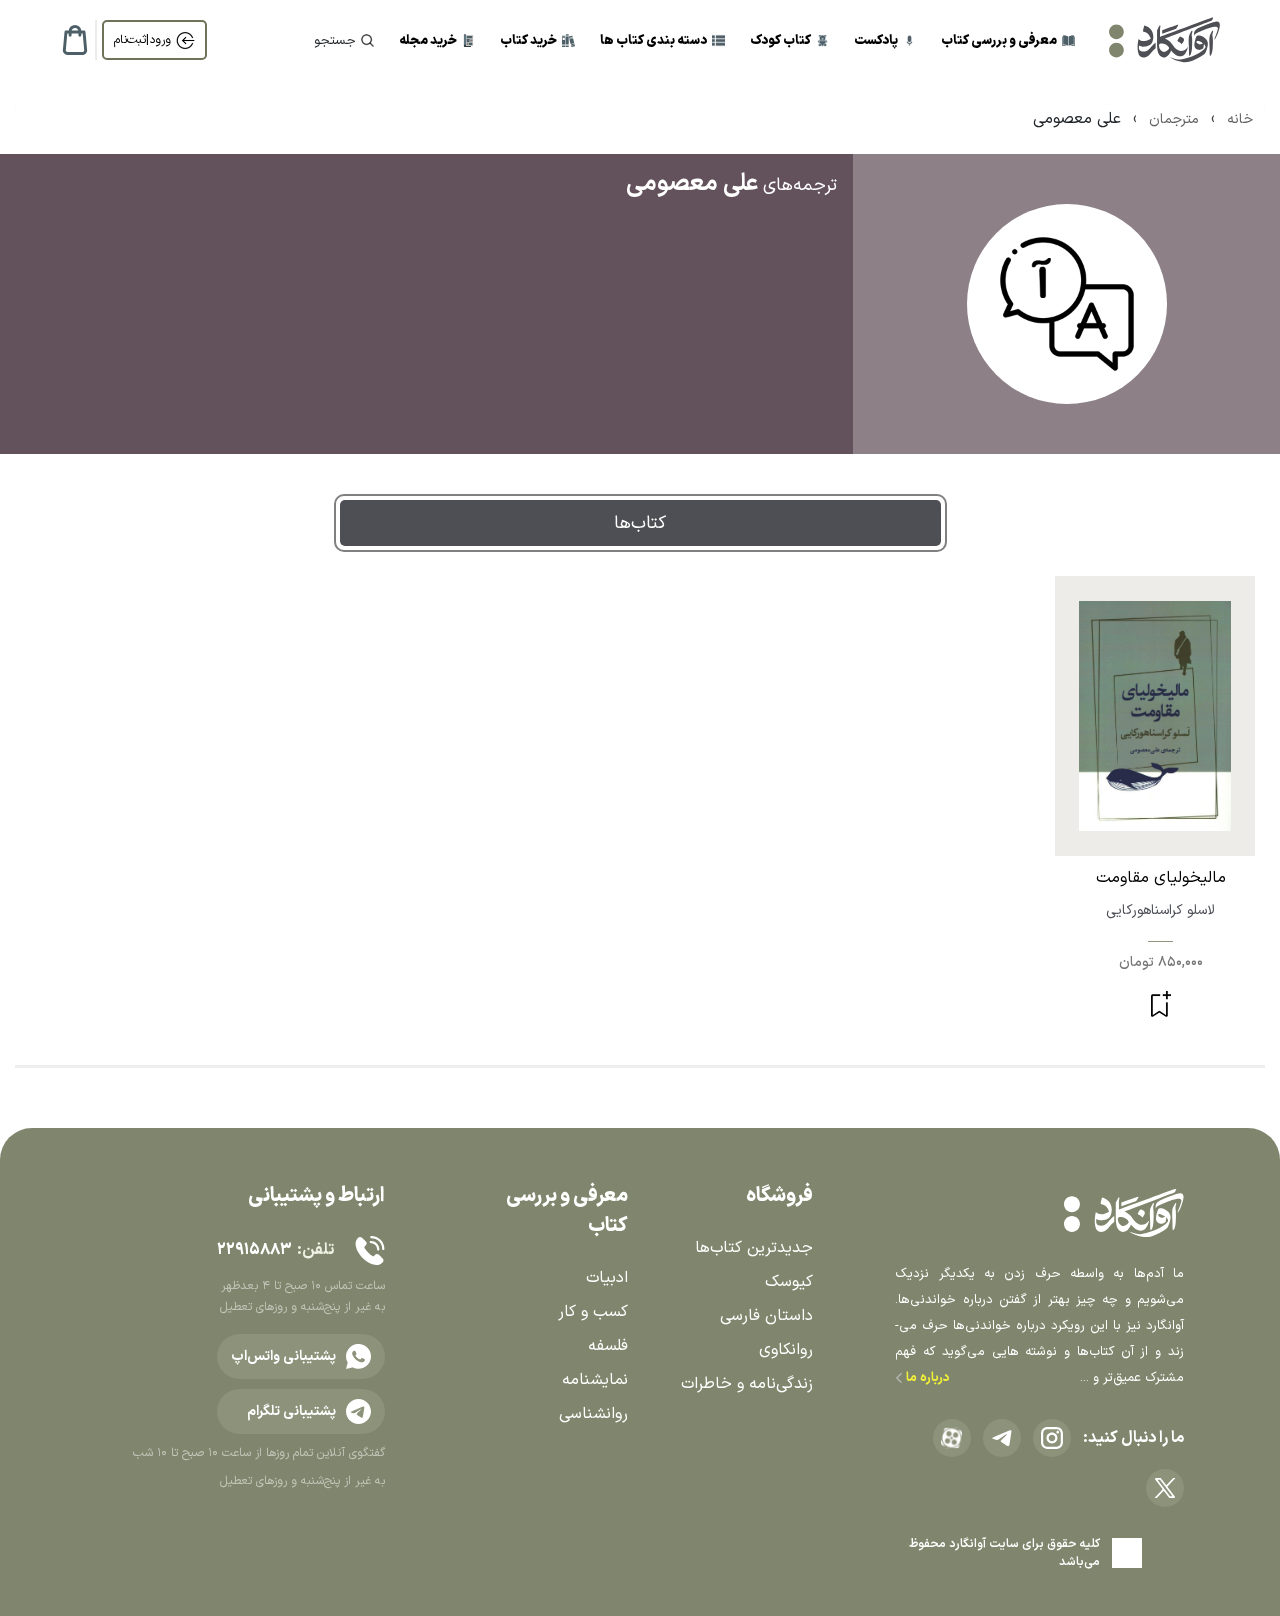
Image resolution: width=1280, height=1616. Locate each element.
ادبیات (607, 1278)
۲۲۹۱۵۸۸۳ (254, 1250)
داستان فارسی (766, 1316)
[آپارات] (952, 1438)
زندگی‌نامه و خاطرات (747, 1384)
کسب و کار (593, 1312)
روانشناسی (593, 1414)
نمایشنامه (595, 1380)
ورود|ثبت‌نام (142, 40)
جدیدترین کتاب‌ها (754, 1248)
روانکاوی (786, 1350)
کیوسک (789, 1282)
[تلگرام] (1002, 1438)
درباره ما (926, 1378)
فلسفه (608, 1346)
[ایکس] (1165, 1488)
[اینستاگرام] (1052, 1438)
